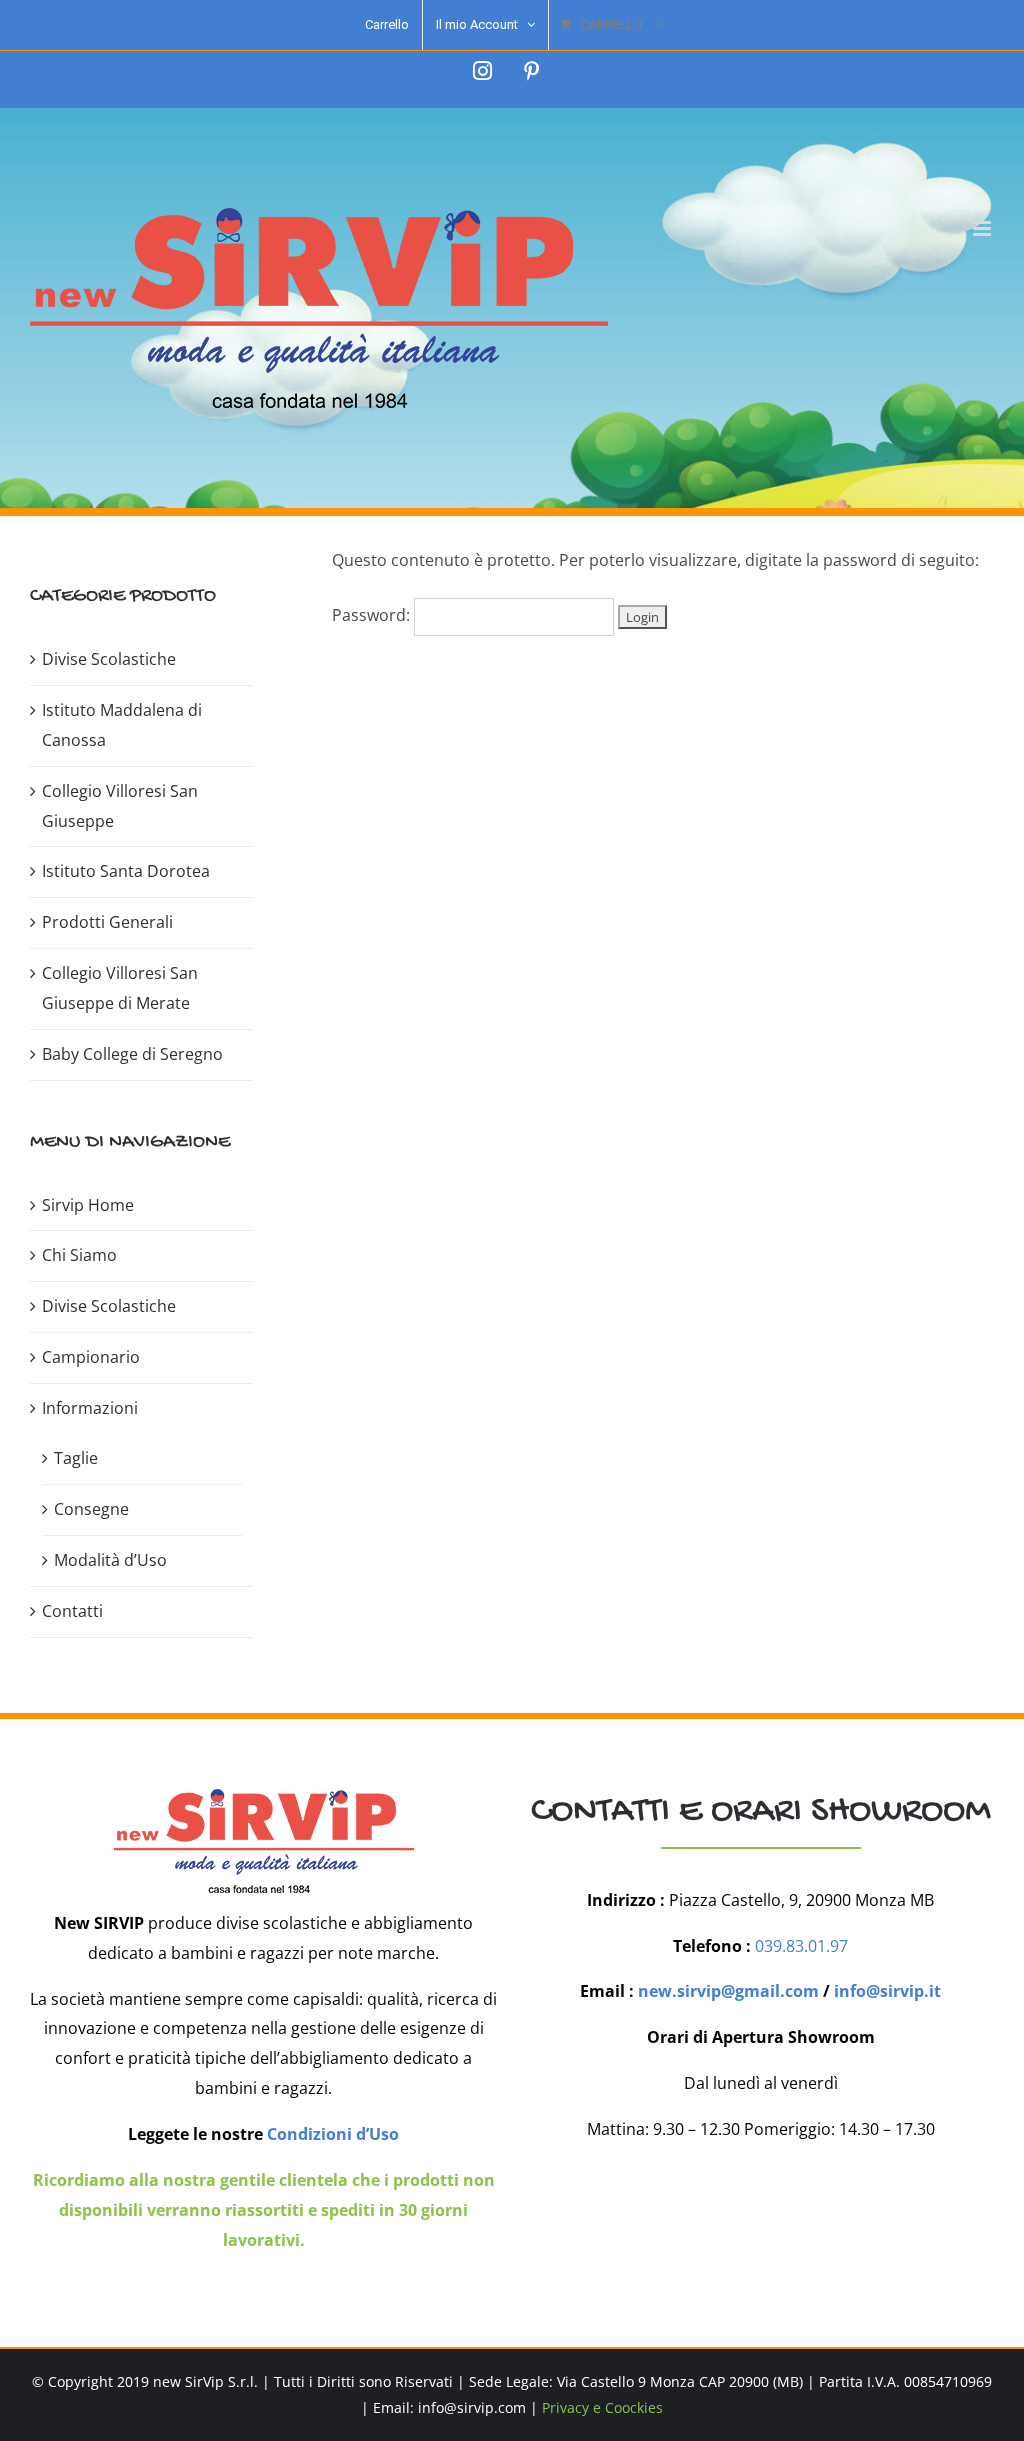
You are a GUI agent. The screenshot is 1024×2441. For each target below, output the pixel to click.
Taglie (76, 1458)
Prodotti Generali (107, 922)
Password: (373, 615)
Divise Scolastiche (109, 659)
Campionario (91, 1357)
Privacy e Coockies (602, 2407)
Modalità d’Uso (110, 1560)
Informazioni (90, 1408)
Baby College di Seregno (132, 1054)
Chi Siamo (79, 1255)
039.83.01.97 (801, 1946)
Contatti (72, 1611)
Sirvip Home (88, 1205)
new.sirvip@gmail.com (728, 1991)
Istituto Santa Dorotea (126, 871)
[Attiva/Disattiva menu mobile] (983, 228)
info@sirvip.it (887, 1991)
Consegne (91, 1509)
